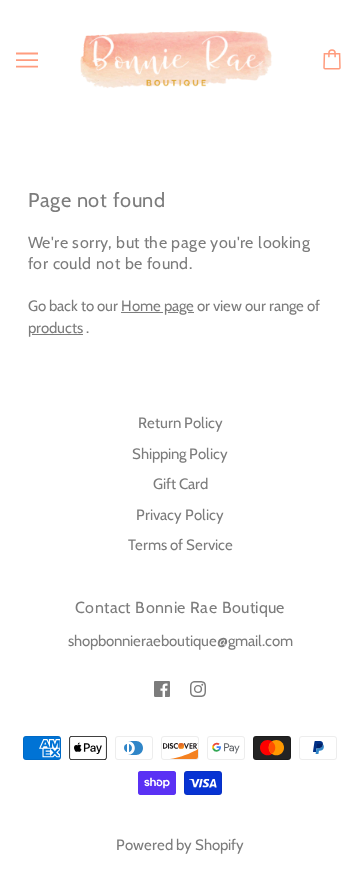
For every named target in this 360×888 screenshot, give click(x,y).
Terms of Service (180, 545)
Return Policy (180, 423)
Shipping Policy (180, 454)
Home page (157, 306)
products (55, 328)
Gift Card (180, 484)
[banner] (176, 58)
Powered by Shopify (180, 845)
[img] (162, 688)
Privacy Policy (180, 515)
